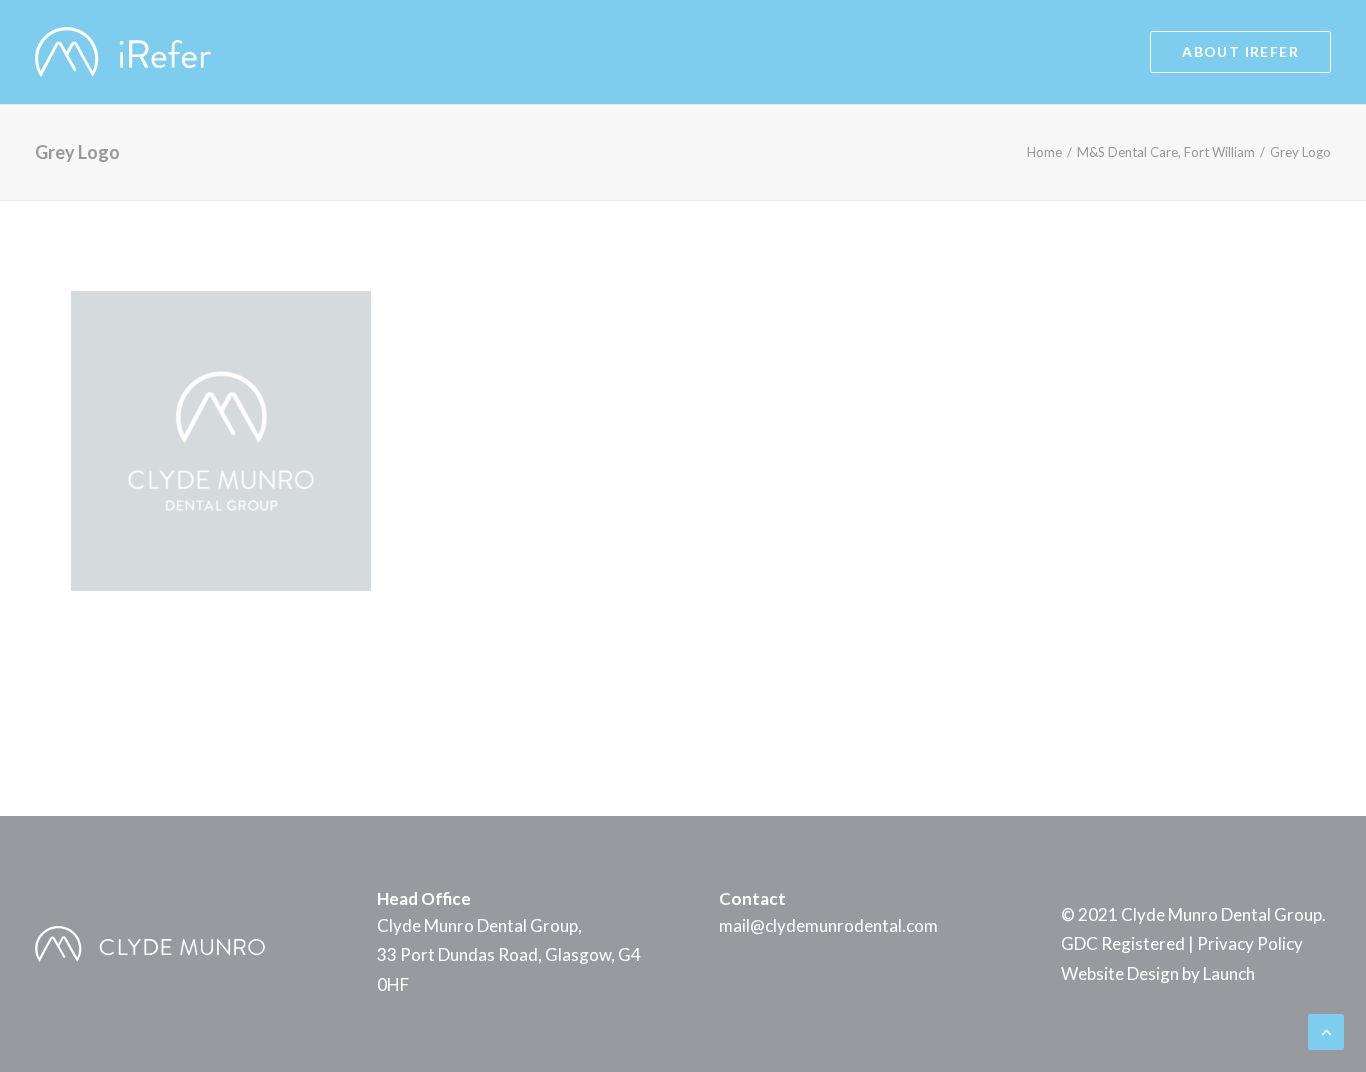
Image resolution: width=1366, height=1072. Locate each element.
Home (1044, 152)
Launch (1229, 973)
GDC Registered (1123, 943)
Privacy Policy (1250, 943)
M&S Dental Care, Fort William (1166, 152)
